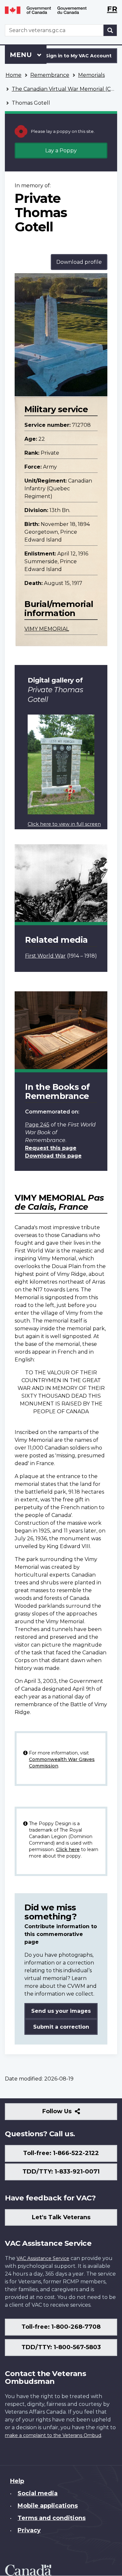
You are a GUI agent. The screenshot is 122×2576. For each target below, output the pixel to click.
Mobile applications (48, 2506)
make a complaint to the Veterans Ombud (53, 2435)
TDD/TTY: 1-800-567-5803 (61, 2347)
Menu (22, 55)
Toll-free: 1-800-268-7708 (61, 2327)
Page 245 (37, 1125)
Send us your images (61, 2011)
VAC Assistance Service (43, 2258)
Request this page (51, 1148)
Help (17, 2481)
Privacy (29, 2530)
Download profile (79, 262)
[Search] (110, 30)
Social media (38, 2493)
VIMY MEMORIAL (47, 629)
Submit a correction (61, 2027)
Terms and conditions (52, 2518)
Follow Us (71, 2114)
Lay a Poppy (61, 151)
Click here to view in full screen (64, 824)
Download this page (53, 1156)
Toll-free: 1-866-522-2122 (61, 2153)
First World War (45, 956)
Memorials (91, 75)
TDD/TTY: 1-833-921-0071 (61, 2172)
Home (14, 75)
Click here (68, 1849)
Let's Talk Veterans (61, 2217)
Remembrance (50, 75)
